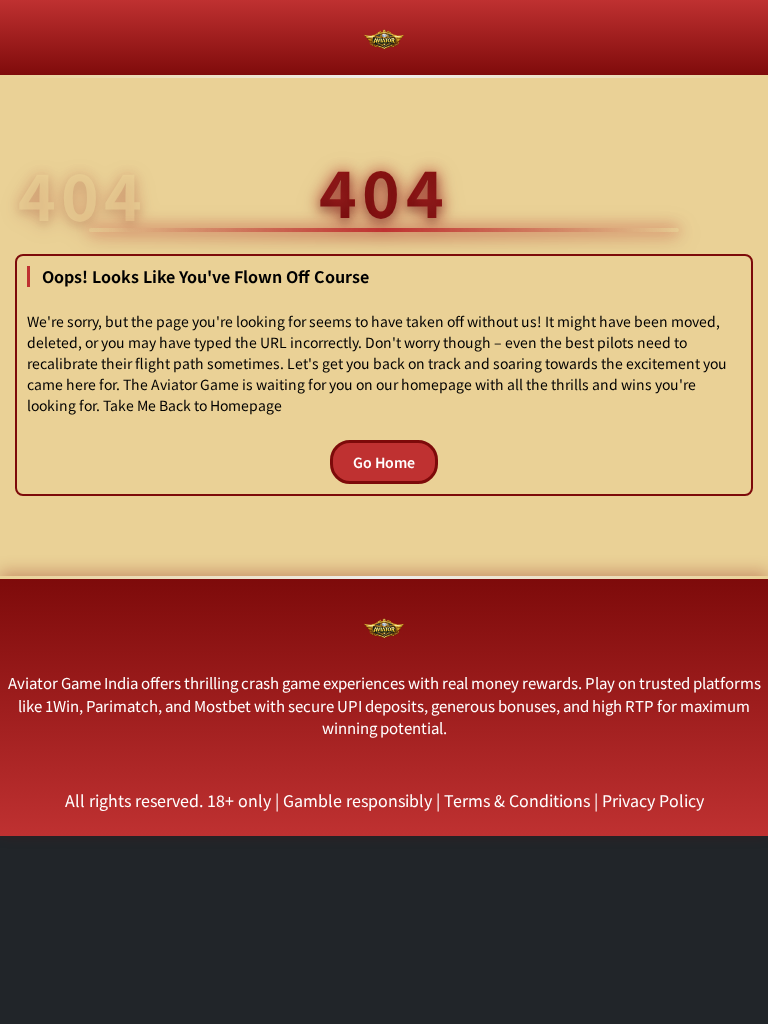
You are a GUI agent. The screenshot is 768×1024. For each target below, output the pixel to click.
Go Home (384, 462)
